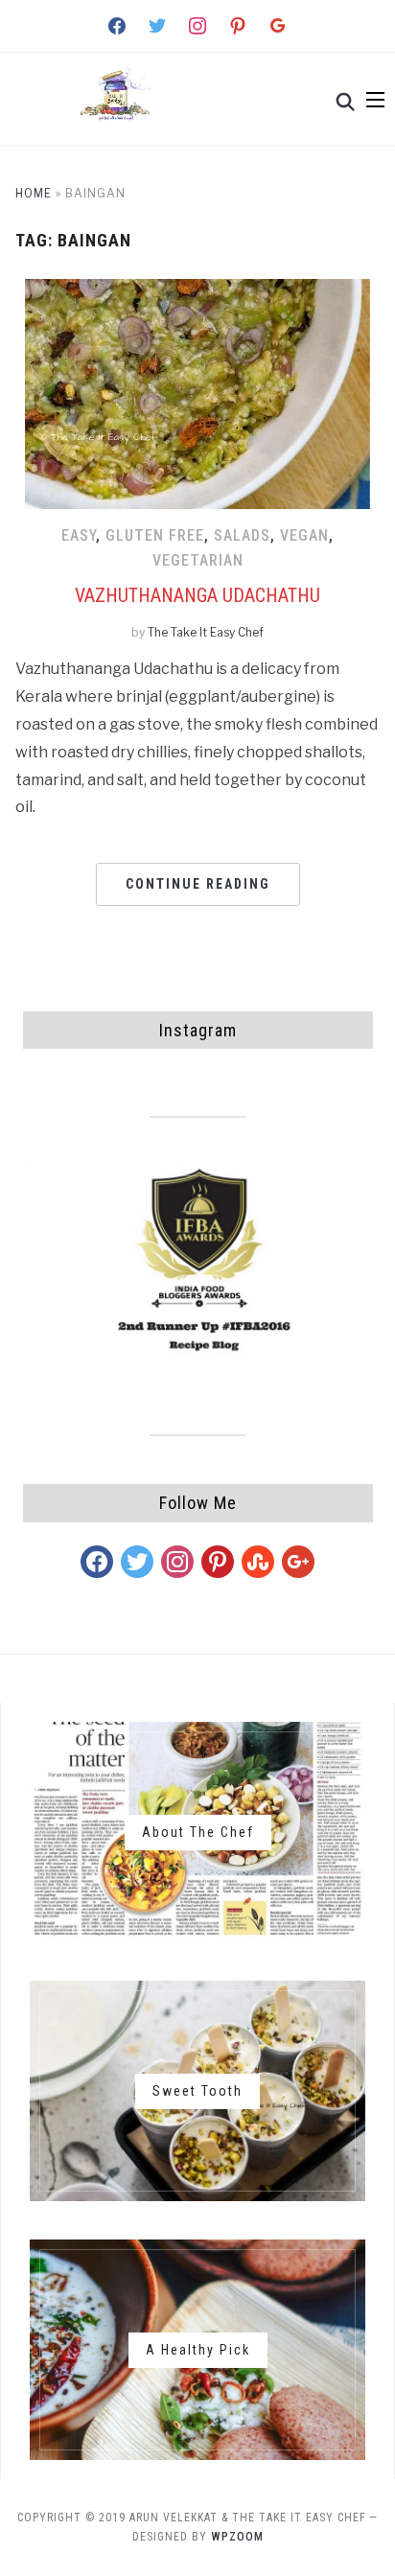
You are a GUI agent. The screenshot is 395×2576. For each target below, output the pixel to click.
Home (34, 193)
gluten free (155, 535)
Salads (242, 535)
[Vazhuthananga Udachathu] (197, 291)
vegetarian (198, 560)
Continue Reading (198, 884)
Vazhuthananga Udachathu (197, 595)
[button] (375, 100)
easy (79, 535)
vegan (304, 535)
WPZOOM (237, 2537)
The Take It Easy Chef (206, 632)
